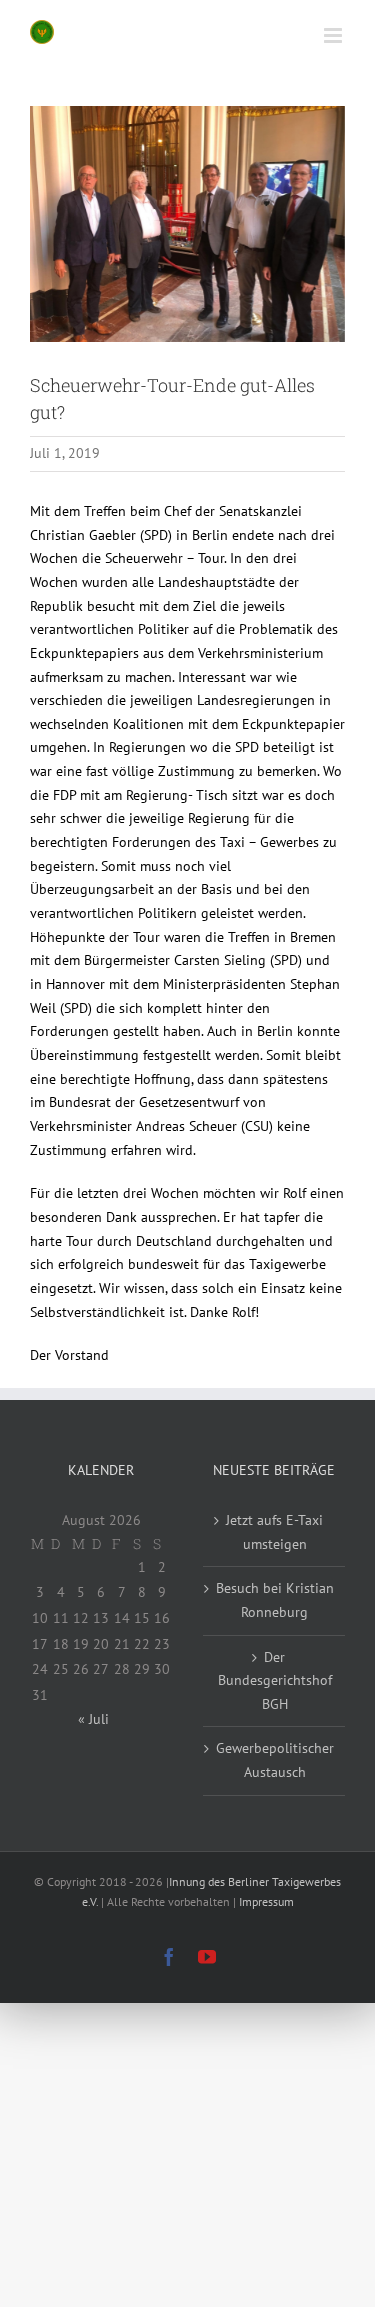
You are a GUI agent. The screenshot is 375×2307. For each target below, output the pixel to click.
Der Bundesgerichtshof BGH (275, 1680)
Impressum (266, 1901)
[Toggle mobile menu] (334, 35)
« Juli (93, 1719)
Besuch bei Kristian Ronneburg (275, 1600)
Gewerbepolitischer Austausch (275, 1760)
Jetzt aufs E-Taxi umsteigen (274, 1532)
